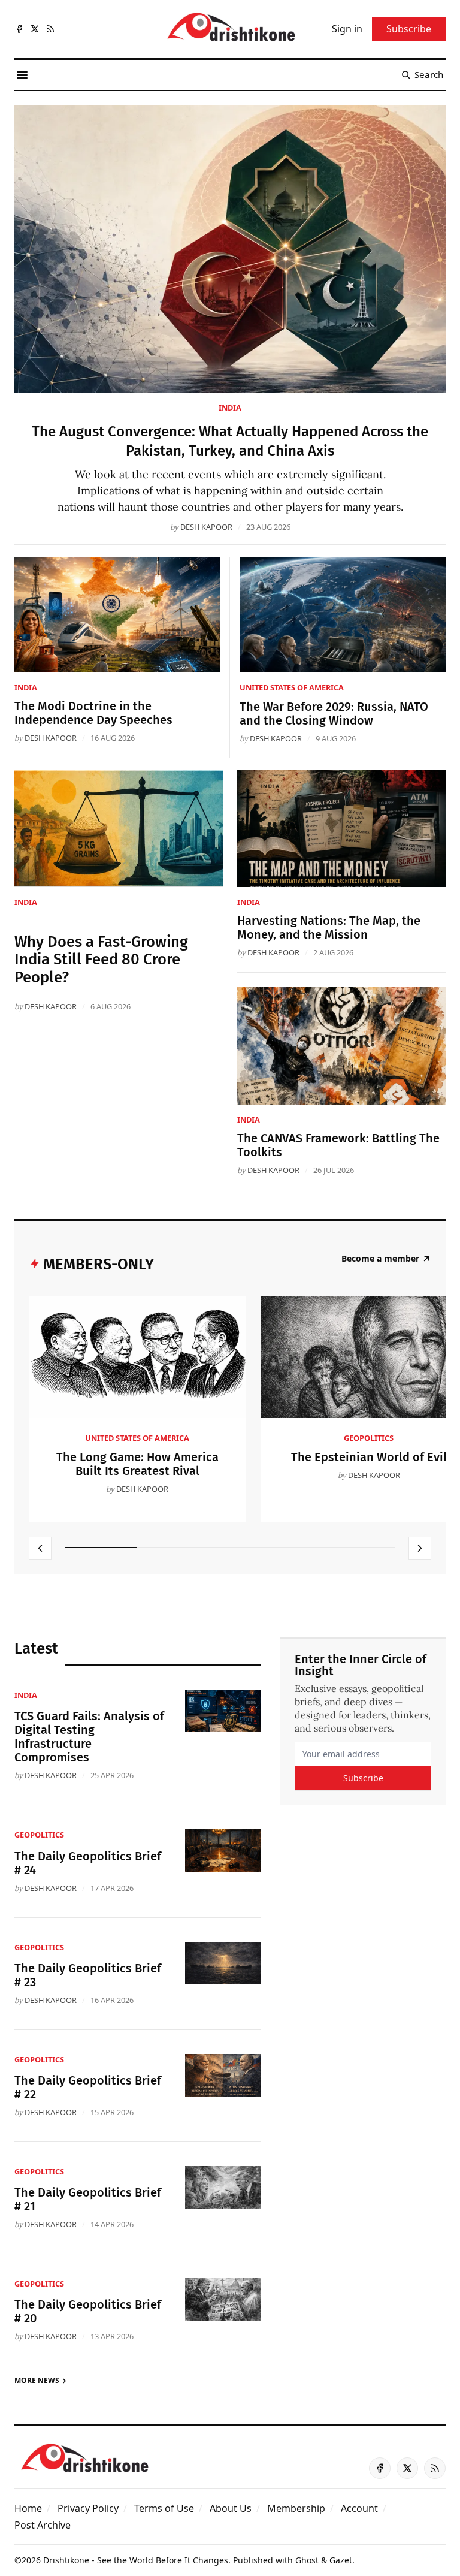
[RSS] (50, 29)
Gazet (341, 2560)
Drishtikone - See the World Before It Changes (136, 2560)
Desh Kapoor (206, 527)
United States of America (292, 687)
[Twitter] (35, 29)
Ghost (307, 2560)
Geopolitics (369, 1438)
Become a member (380, 1259)
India (230, 408)
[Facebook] (19, 29)
